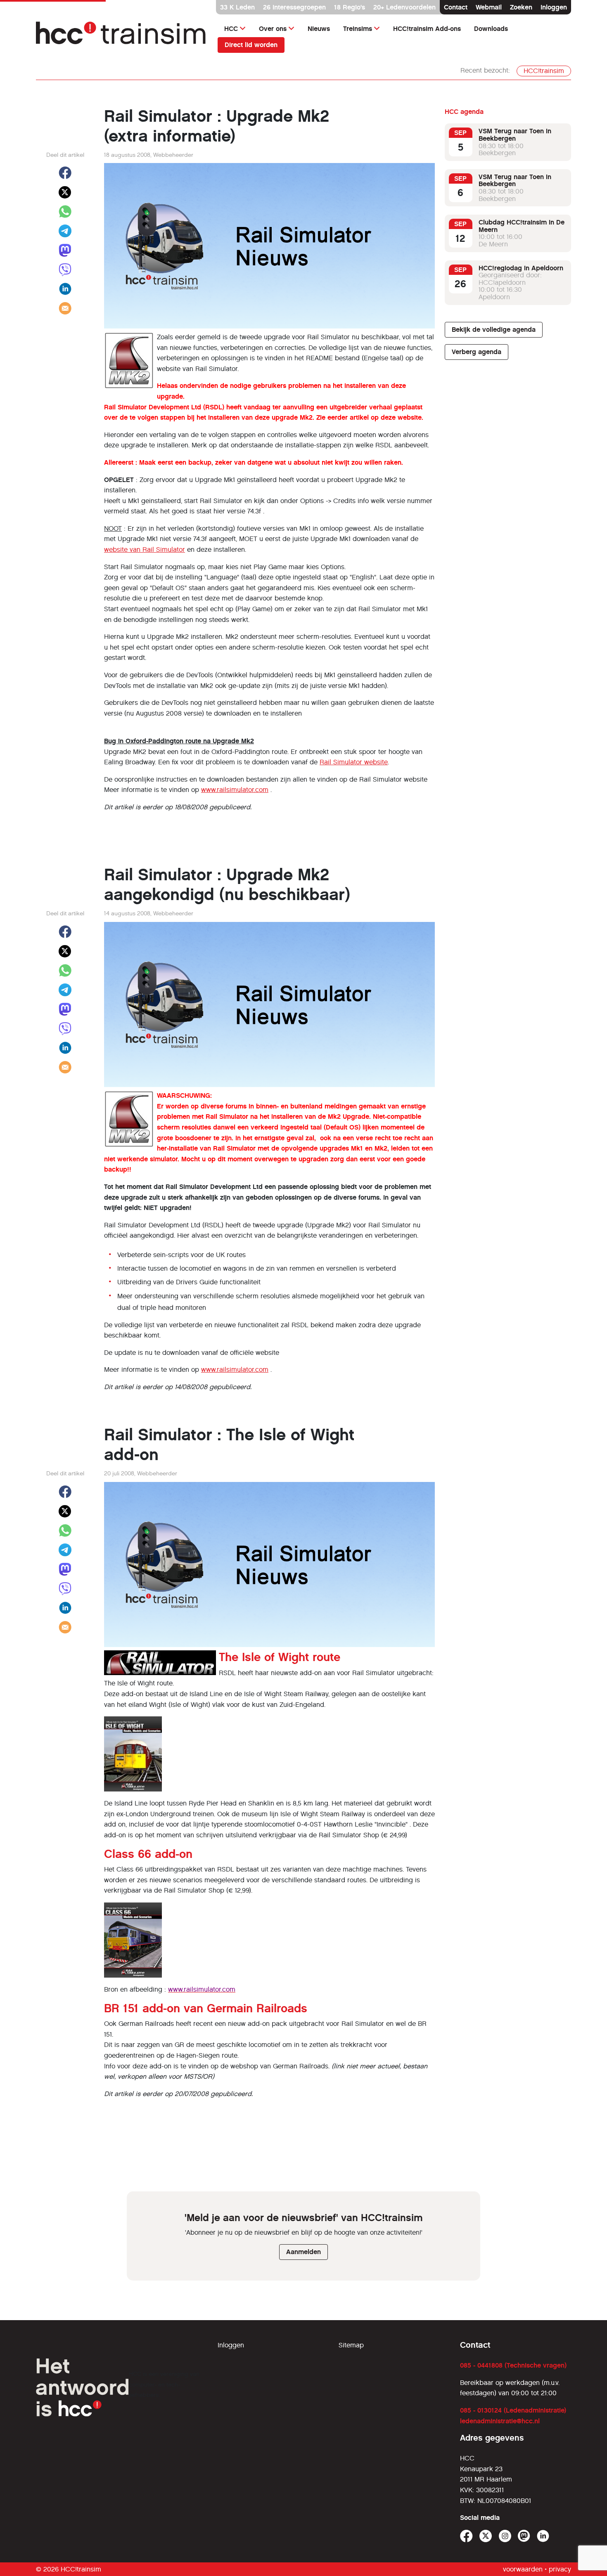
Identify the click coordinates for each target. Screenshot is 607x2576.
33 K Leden (237, 7)
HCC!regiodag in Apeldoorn (521, 268)
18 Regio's (350, 7)
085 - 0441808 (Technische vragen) (513, 2365)
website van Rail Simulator (145, 549)
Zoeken (521, 7)
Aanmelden (303, 2252)
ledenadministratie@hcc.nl (500, 2421)
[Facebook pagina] (466, 2536)
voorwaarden (523, 2569)
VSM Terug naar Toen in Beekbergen (515, 135)
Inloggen (554, 7)
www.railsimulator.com (235, 790)
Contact (456, 7)
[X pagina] (486, 2536)
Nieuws (319, 29)
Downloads (491, 29)
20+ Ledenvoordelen (404, 7)
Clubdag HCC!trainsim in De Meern (522, 226)
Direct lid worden (251, 45)
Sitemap (351, 2345)
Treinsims (358, 29)
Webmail (489, 7)
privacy (560, 2569)
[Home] (122, 37)
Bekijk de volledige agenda (494, 330)
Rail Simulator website (354, 762)
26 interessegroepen (294, 7)
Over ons (273, 29)
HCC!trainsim (544, 71)
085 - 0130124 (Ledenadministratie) (513, 2410)
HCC (231, 29)
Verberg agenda (477, 352)
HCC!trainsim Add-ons (427, 29)
